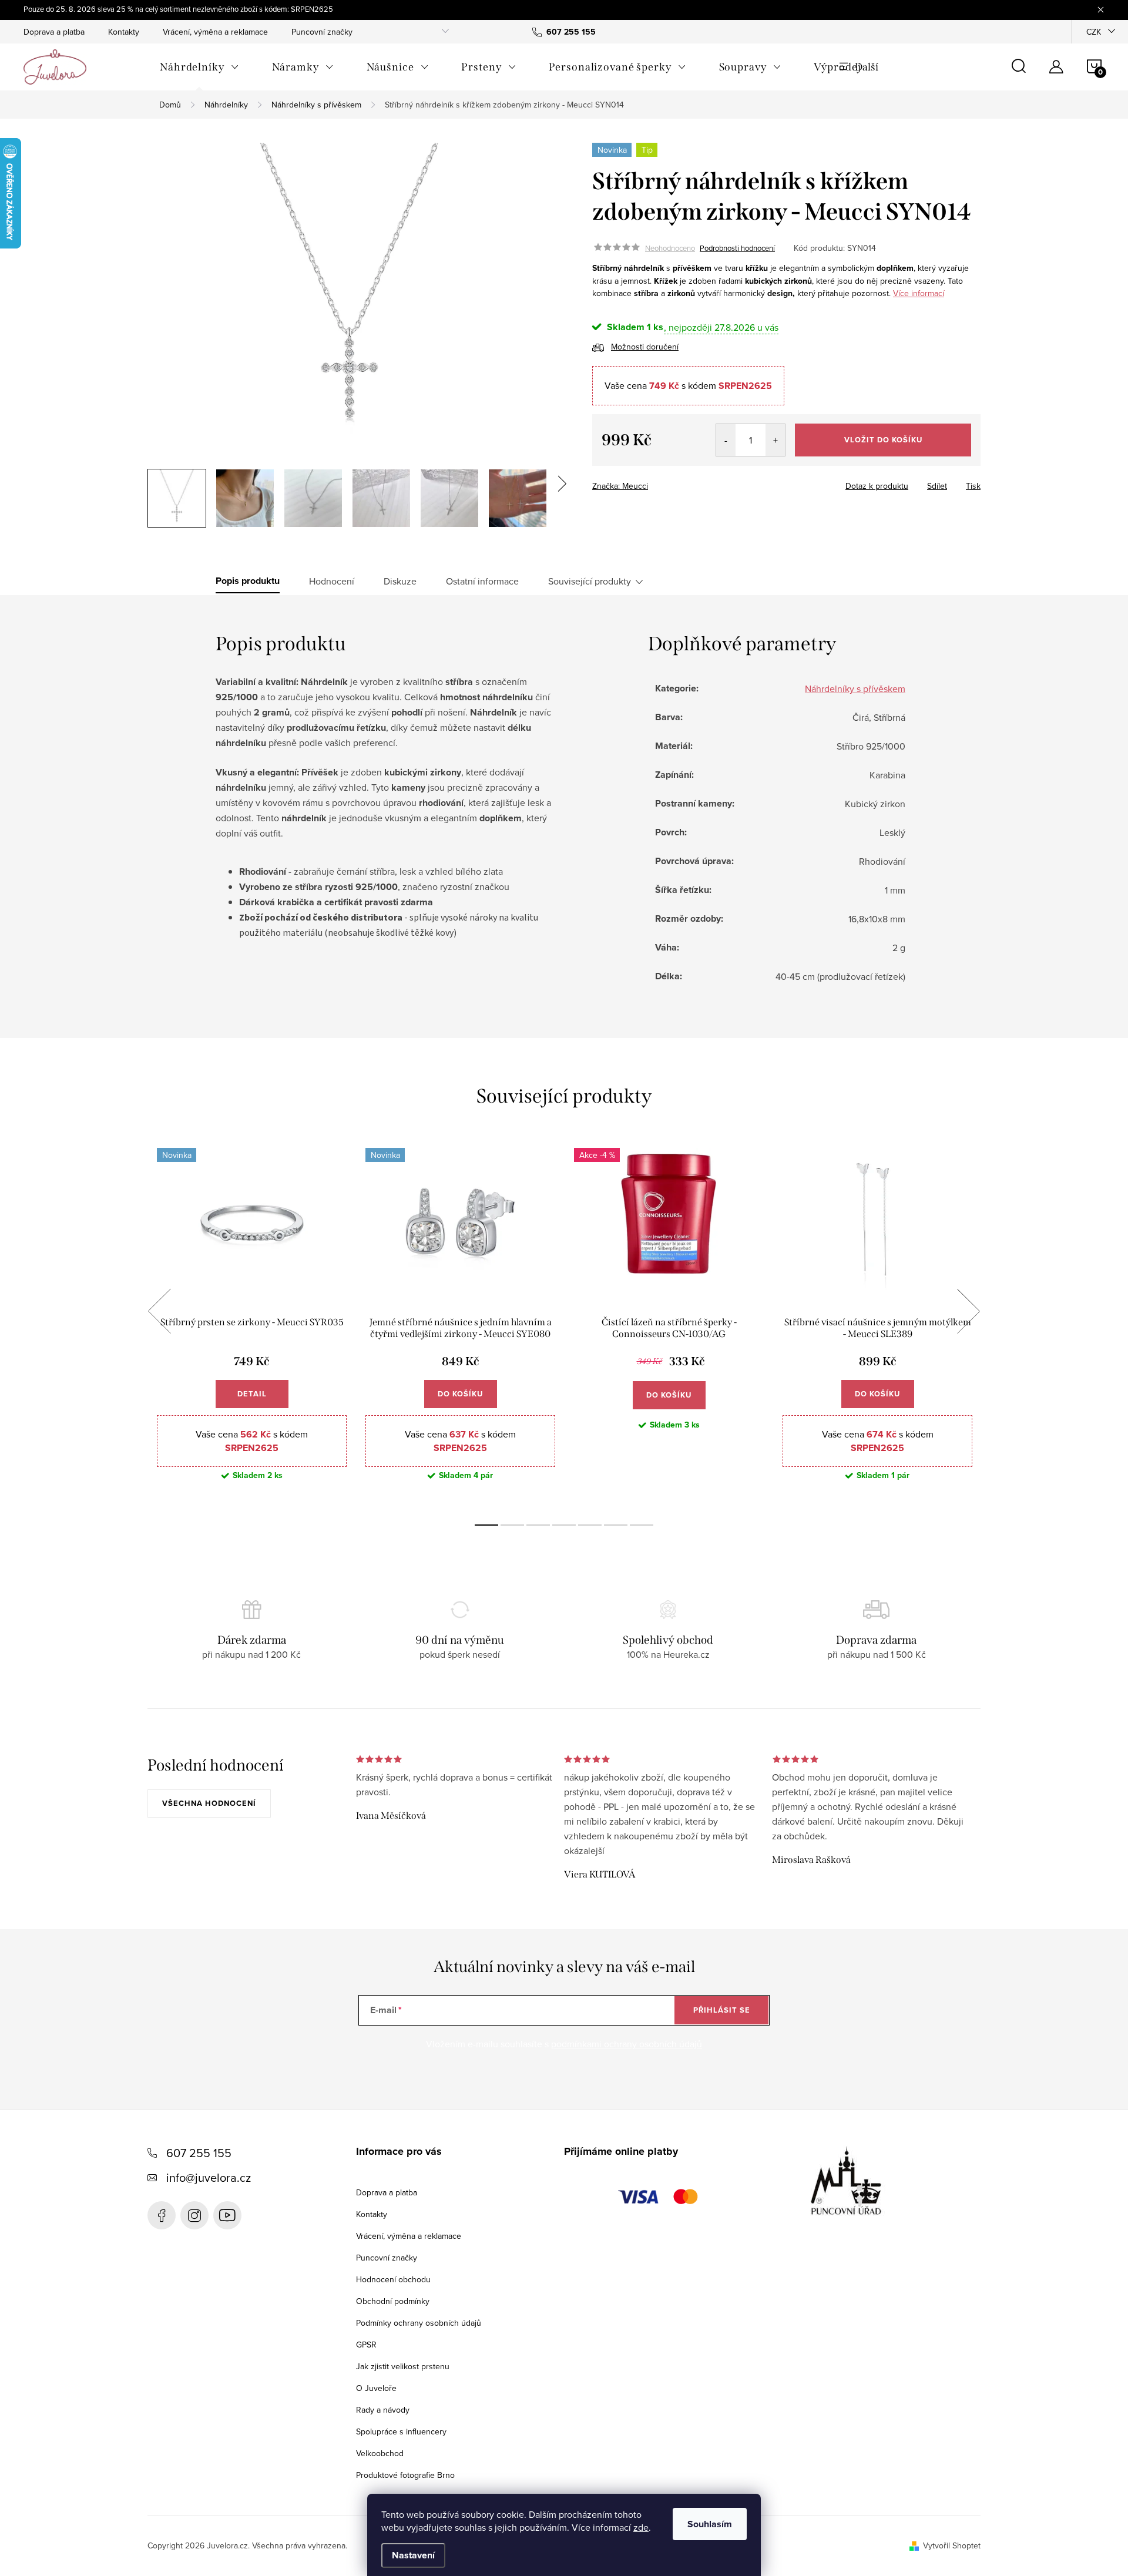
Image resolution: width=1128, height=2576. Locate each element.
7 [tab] (642, 1525)
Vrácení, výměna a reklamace (215, 32)
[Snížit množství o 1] (726, 440)
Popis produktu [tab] (248, 581)
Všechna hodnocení (209, 1803)
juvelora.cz (194, 2215)
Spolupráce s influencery (401, 2431)
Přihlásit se (722, 2010)
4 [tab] (564, 1525)
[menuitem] (199, 67)
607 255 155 (199, 2153)
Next (968, 1311)
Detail (252, 1394)
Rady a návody (383, 2410)
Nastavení (413, 2555)
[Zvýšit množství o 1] (775, 440)
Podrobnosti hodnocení (737, 248)
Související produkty (590, 581)
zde (641, 2527)
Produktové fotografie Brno (405, 2475)
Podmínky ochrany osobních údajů (419, 2323)
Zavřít (657, 482)
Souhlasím (710, 2524)
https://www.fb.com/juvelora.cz (162, 2215)
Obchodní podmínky (393, 2301)
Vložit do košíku (883, 440)
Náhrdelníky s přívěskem (855, 688)
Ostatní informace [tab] (482, 581)
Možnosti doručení (645, 347)
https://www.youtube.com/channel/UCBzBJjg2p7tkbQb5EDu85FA (227, 2215)
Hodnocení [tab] (332, 581)
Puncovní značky (322, 32)
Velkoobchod (380, 2453)
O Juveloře (376, 2388)
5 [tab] (590, 1525)
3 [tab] (538, 1525)
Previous (159, 1311)
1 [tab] (486, 1525)
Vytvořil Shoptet (952, 2545)
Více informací (919, 293)
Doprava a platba (54, 32)
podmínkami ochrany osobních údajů (627, 2044)
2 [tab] (512, 1525)
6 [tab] (616, 1525)
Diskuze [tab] (400, 581)
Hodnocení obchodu (393, 2279)
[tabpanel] (252, 1324)
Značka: (620, 486)
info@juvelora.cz (209, 2177)
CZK (1094, 32)
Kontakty (124, 32)
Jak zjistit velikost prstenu (403, 2366)
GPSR (366, 2345)
